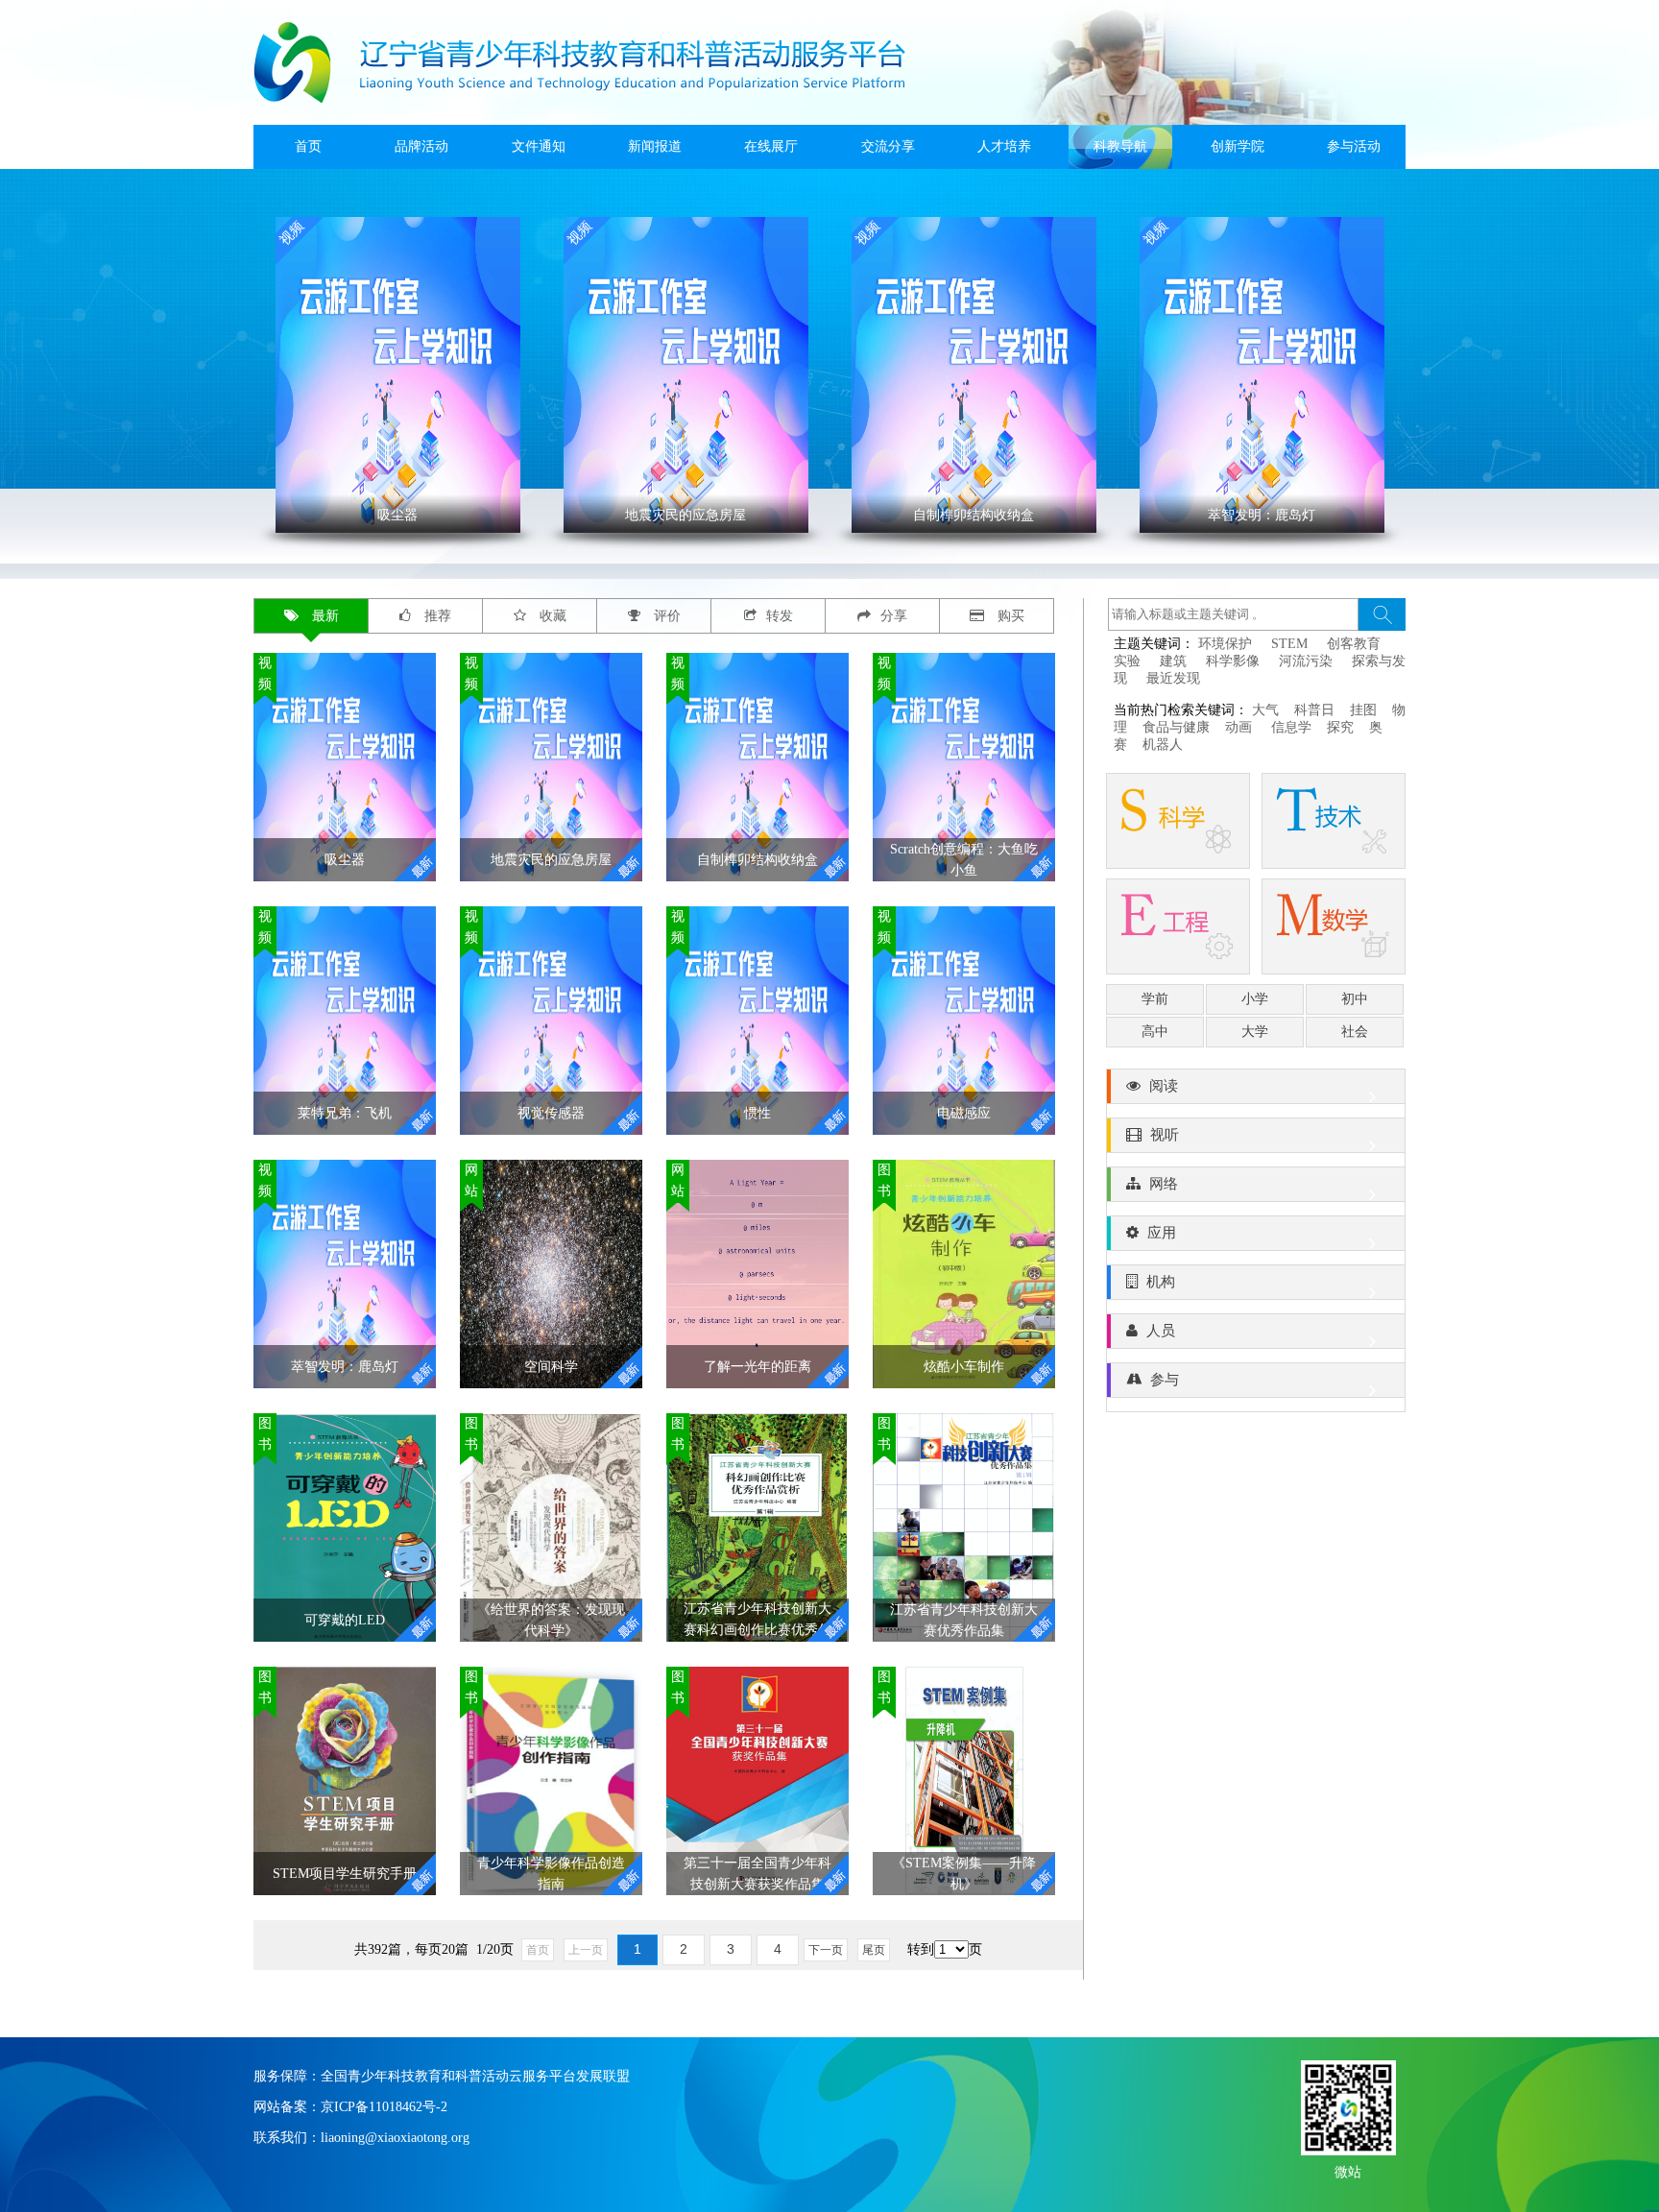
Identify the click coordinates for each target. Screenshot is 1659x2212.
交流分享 (888, 146)
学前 (1155, 999)
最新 (324, 616)
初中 (1355, 999)
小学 (1255, 999)
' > (383, 375)
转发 (780, 616)
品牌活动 (421, 146)
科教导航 (1120, 146)
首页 (308, 146)
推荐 (436, 616)
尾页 (874, 1950)
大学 (1255, 1032)
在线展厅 (771, 146)
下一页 (826, 1950)
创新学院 (1238, 146)
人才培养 (1004, 146)
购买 (1009, 616)
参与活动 (1354, 146)
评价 (665, 616)
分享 (894, 616)
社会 (1355, 1032)
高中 (1155, 1032)
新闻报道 (655, 146)
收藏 (551, 616)
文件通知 (539, 146)
